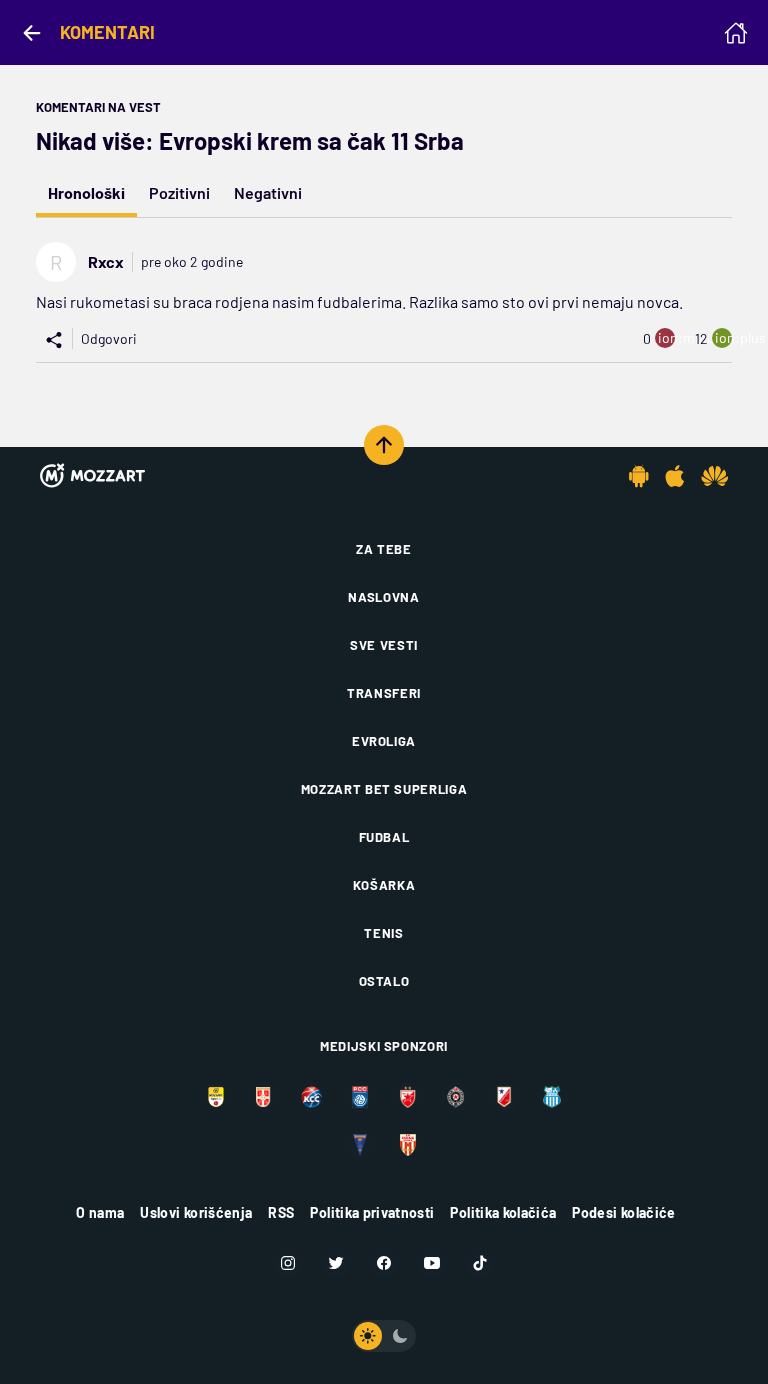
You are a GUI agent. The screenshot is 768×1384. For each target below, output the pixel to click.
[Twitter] (336, 1263)
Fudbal (384, 837)
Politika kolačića (503, 1212)
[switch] (384, 1336)
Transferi (384, 693)
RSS (281, 1212)
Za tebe (384, 549)
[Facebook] (384, 1263)
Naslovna (383, 597)
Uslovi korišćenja (196, 1212)
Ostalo (384, 981)
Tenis (383, 933)
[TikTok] (480, 1263)
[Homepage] (736, 33)
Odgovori (109, 338)
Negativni (268, 192)
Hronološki (86, 192)
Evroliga (384, 741)
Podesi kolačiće (623, 1212)
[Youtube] (432, 1263)
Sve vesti (384, 645)
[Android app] (639, 476)
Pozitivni (179, 192)
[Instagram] (288, 1263)
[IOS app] (675, 476)
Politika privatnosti (372, 1212)
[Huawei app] (714, 476)
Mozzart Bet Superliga (384, 789)
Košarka (384, 885)
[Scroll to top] (384, 445)
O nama (100, 1212)
